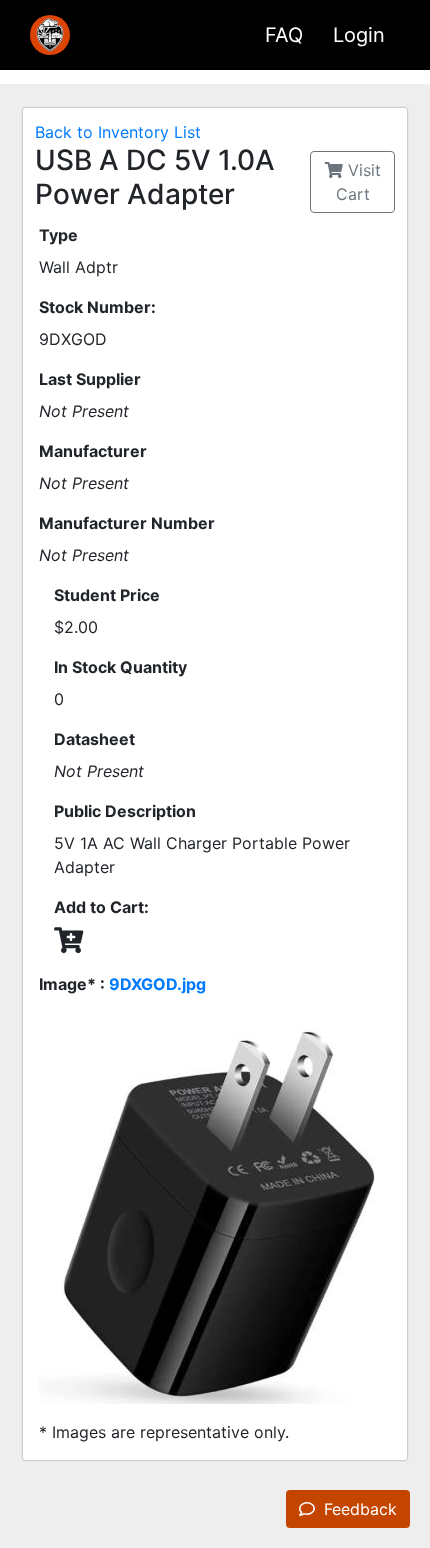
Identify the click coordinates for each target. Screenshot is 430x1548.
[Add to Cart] (68, 940)
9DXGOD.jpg (157, 984)
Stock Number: (97, 307)
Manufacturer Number (127, 523)
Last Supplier (90, 379)
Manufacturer (93, 451)
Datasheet (94, 739)
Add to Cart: (101, 907)
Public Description (125, 811)
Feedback (358, 1509)
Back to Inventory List (118, 132)
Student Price (107, 595)
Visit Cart (358, 182)
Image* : (122, 984)
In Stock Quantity (120, 667)
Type (58, 235)
